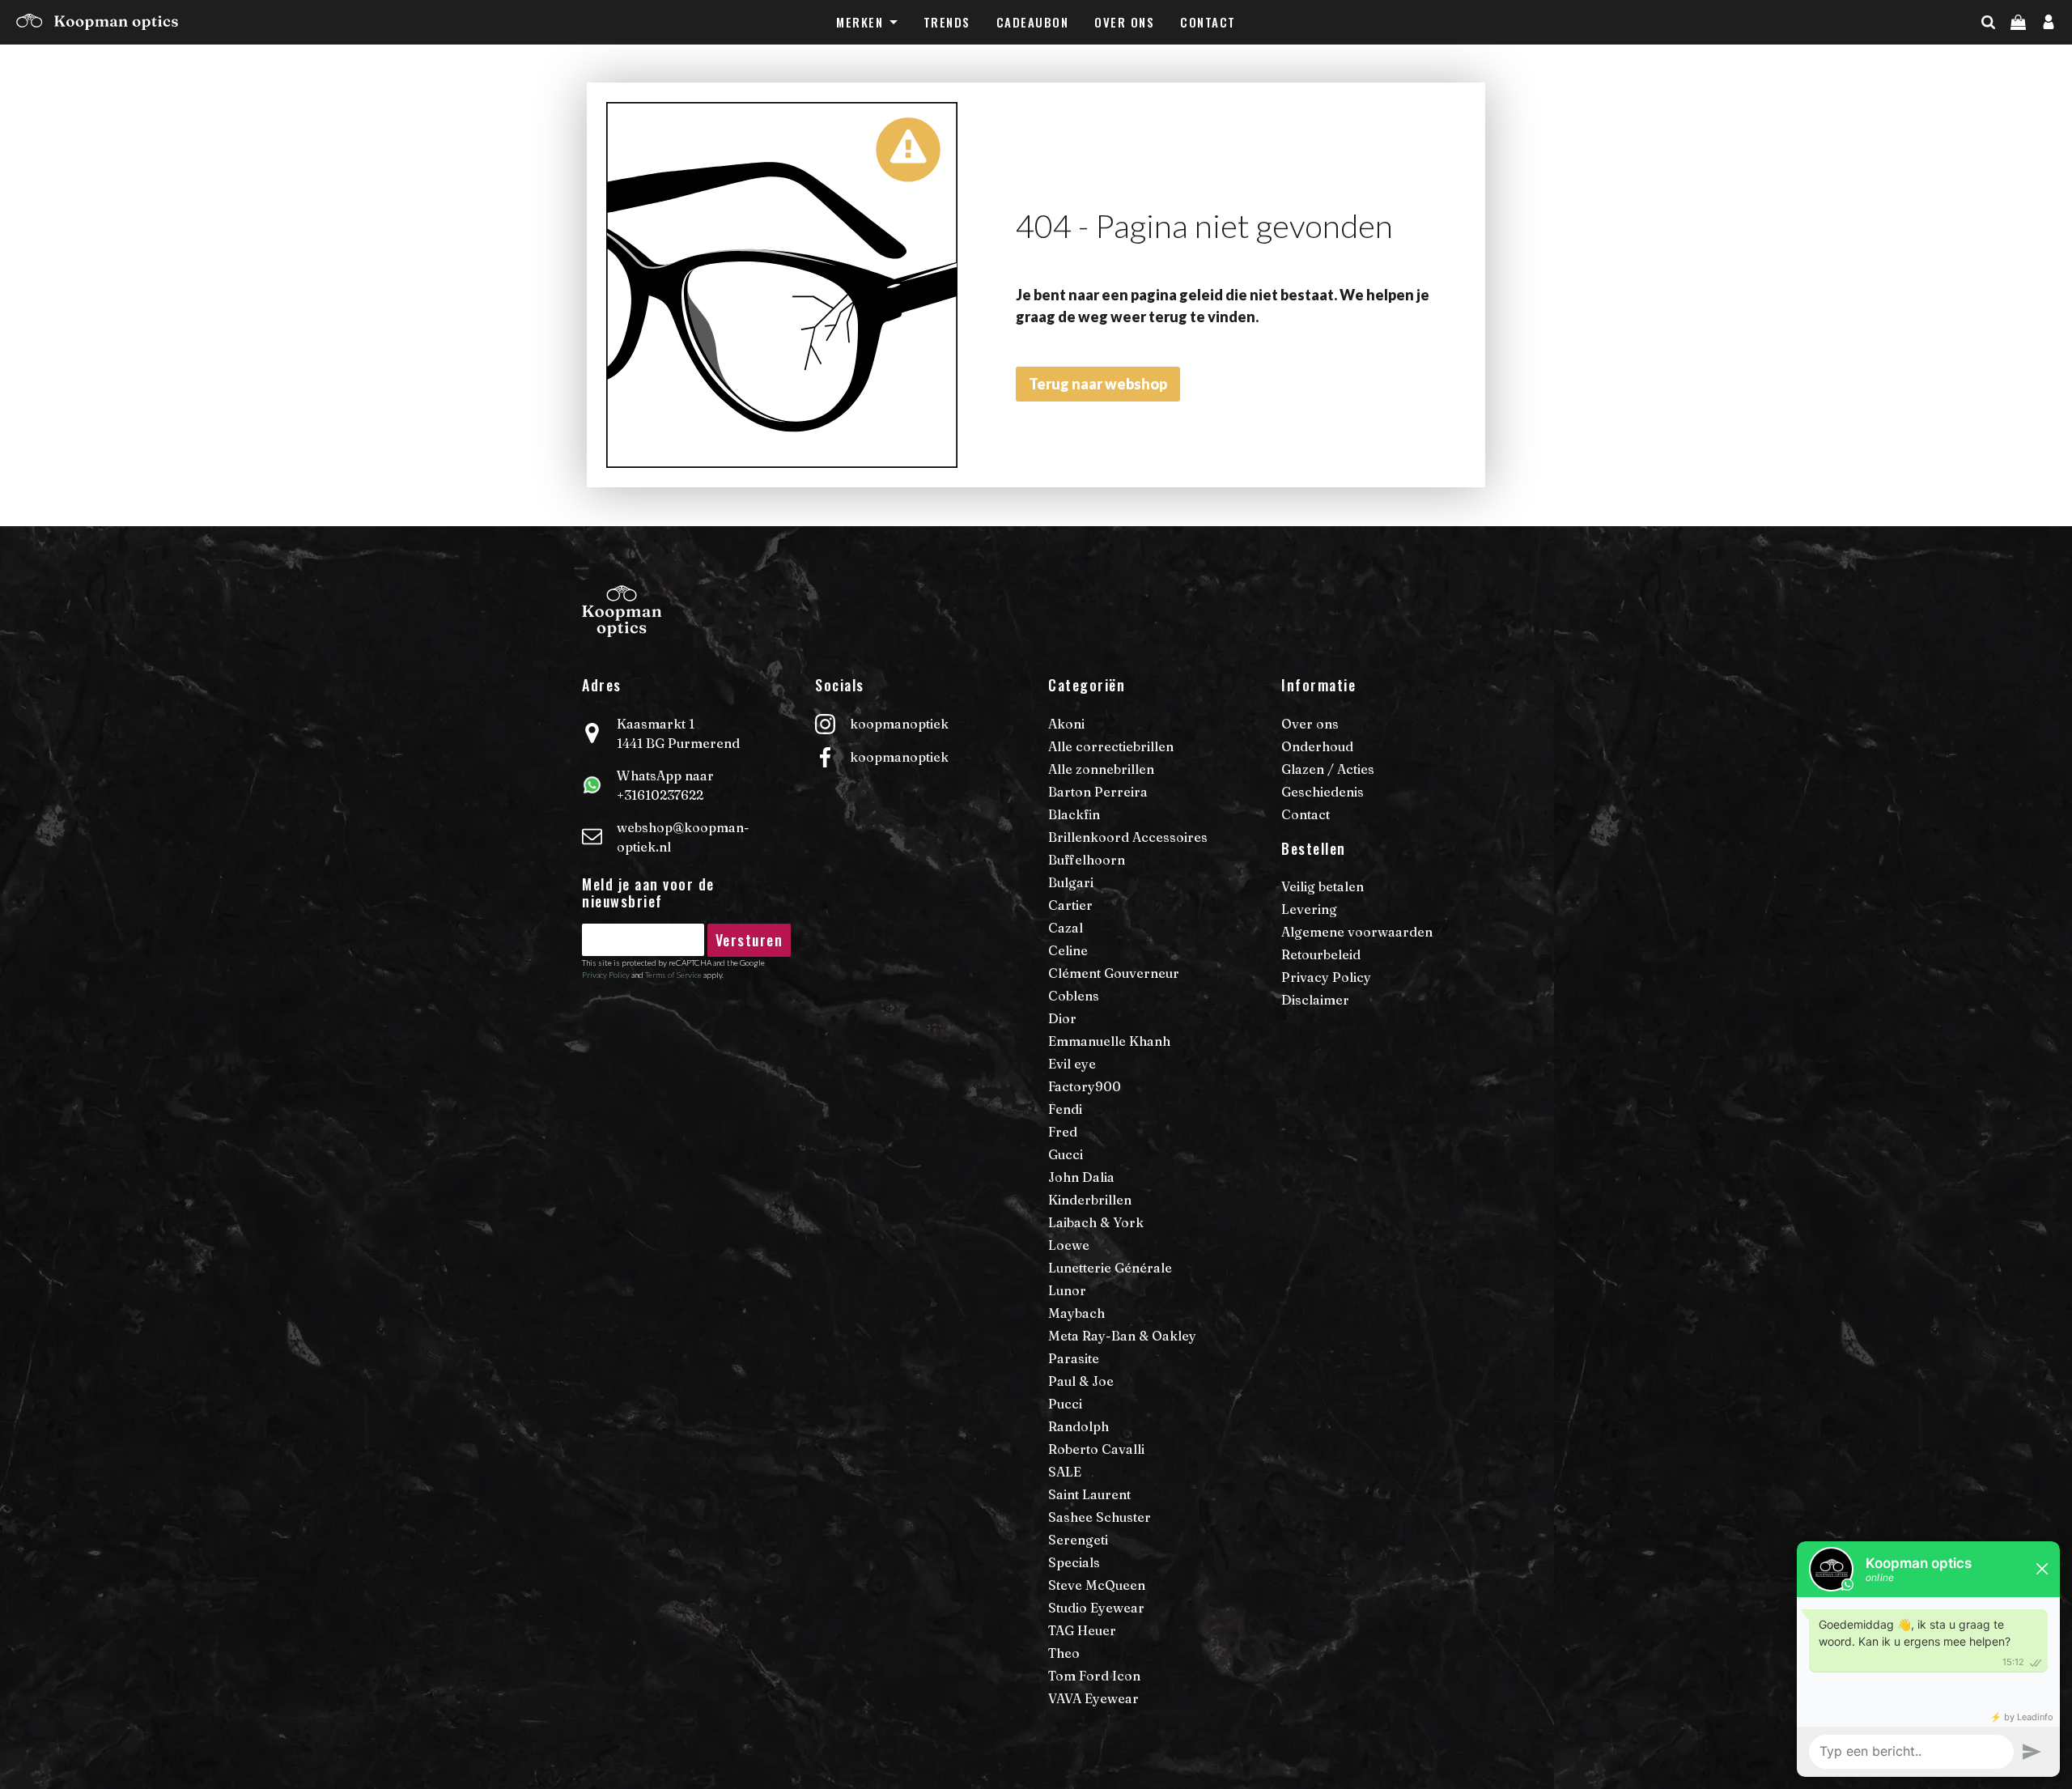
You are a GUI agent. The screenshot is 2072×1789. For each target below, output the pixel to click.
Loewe (1069, 1245)
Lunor (1067, 1290)
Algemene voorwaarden (1357, 932)
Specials (1074, 1562)
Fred (1063, 1132)
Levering (1309, 909)
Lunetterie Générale (1110, 1268)
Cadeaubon (1033, 22)
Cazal (1066, 928)
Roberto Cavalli (1096, 1449)
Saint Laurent (1089, 1494)
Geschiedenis (1323, 792)
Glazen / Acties (1328, 769)
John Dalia (1081, 1177)
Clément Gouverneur (1114, 973)
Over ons (1124, 22)
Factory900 (1085, 1086)
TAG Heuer (1082, 1630)
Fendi (1065, 1109)
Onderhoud (1317, 746)
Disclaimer (1315, 1000)
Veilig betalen (1323, 886)
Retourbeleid (1321, 954)
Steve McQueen (1097, 1585)
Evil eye (1072, 1064)
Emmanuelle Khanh (1109, 1041)
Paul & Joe (1081, 1381)
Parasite (1074, 1358)
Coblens (1074, 996)
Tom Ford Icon (1094, 1676)
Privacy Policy (606, 975)
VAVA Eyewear (1093, 1698)
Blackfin (1074, 814)
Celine (1068, 950)
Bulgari (1071, 882)
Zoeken (2017, 54)
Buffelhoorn (1087, 860)
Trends (947, 22)
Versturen (749, 940)
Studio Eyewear (1096, 1608)
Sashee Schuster (1100, 1517)
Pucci (1065, 1404)
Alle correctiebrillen (1111, 746)
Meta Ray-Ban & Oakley (1122, 1336)
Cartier (1070, 905)
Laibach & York (1096, 1222)
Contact (1208, 22)
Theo (1064, 1653)
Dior (1062, 1018)
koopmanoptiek (899, 724)
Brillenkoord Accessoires (1128, 837)
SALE (1065, 1472)
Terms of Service (673, 975)
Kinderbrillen (1090, 1200)
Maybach (1076, 1313)
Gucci (1066, 1154)
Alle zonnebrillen (1101, 769)
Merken (860, 22)
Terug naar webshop (1098, 384)
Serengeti (1078, 1540)
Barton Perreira (1098, 792)
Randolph (1078, 1426)
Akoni (1066, 724)
